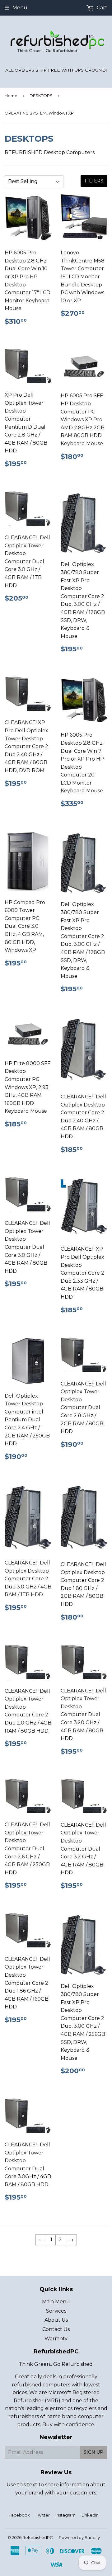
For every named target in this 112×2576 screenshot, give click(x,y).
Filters (94, 181)
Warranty (56, 2339)
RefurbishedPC (38, 2537)
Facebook (19, 2515)
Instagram (66, 2515)
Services (56, 2311)
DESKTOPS (41, 96)
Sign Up (93, 2452)
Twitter (43, 2515)
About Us (56, 2320)
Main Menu (56, 2302)
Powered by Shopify (79, 2537)
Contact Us (56, 2329)
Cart (101, 8)
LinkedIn (90, 2515)
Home (11, 96)
